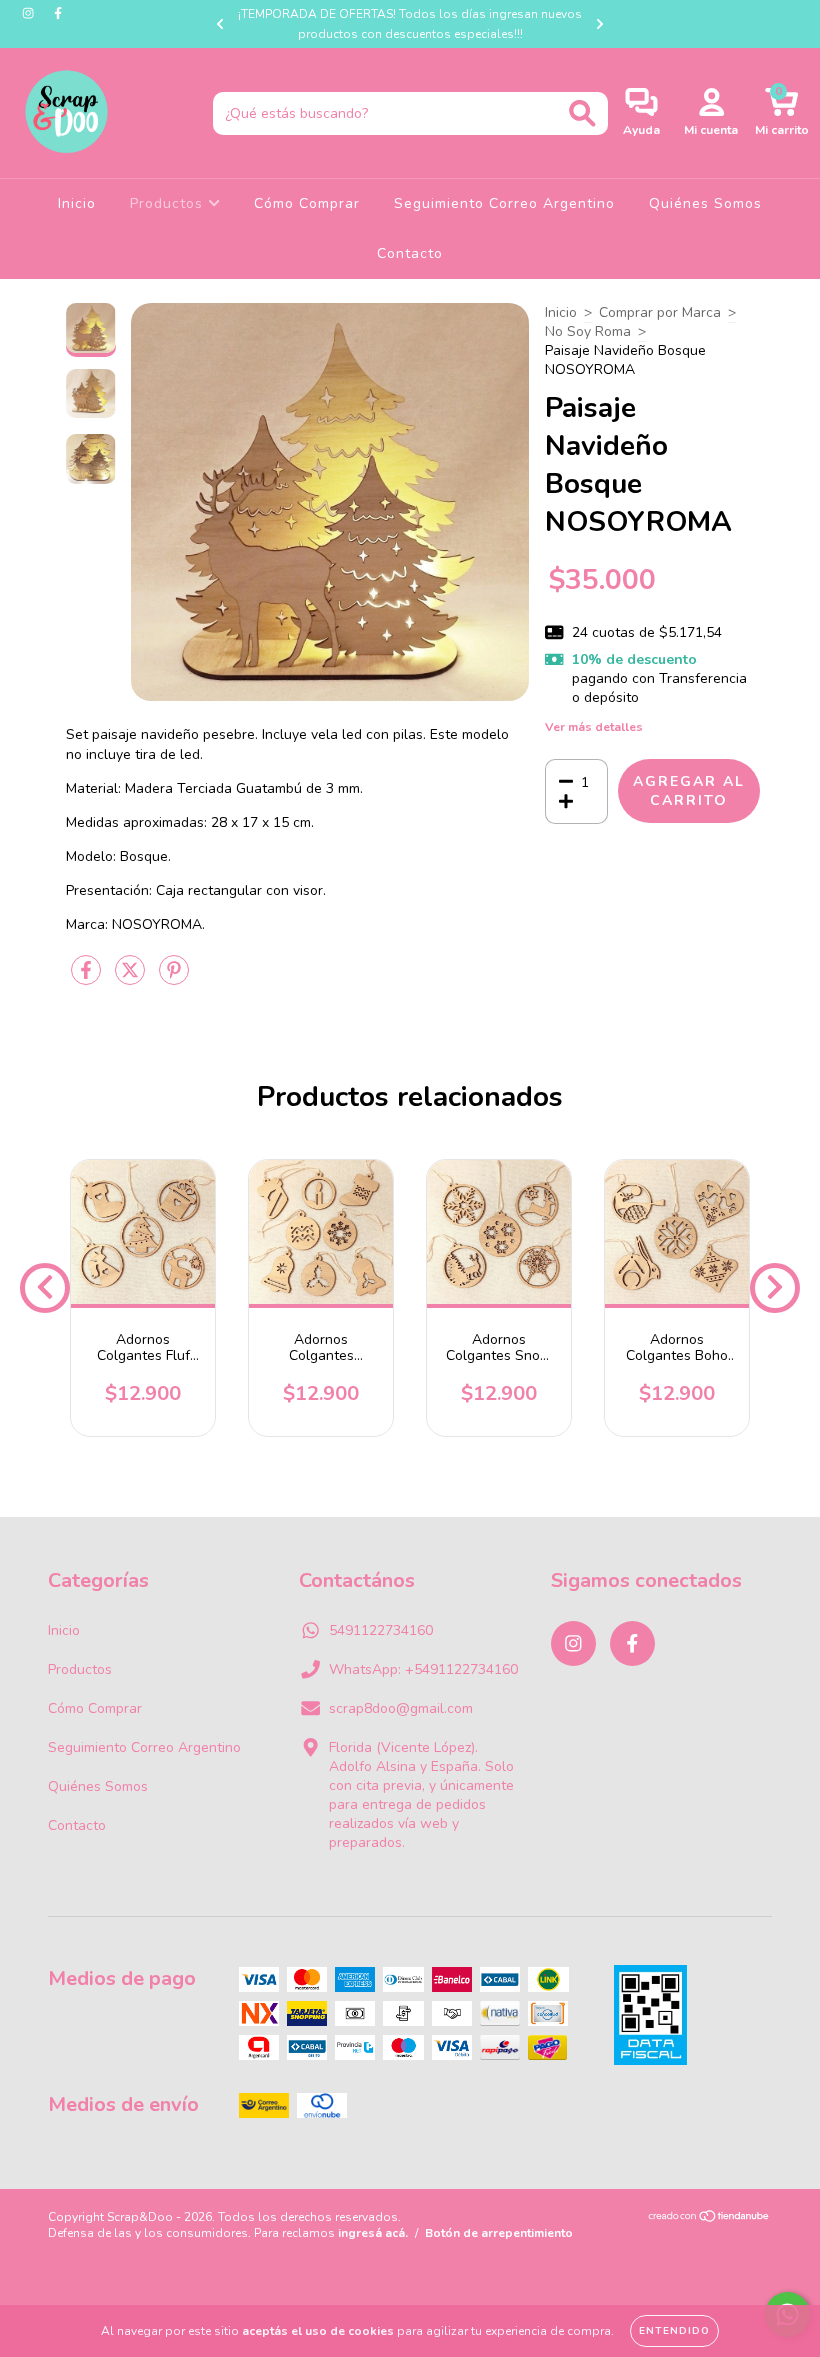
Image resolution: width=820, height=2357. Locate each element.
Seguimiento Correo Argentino (504, 203)
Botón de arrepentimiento (499, 2233)
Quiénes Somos (705, 203)
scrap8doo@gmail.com (401, 1708)
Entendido (674, 2331)
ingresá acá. (373, 2233)
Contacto (410, 253)
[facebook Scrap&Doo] (58, 13)
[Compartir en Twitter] (132, 978)
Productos (169, 203)
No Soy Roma (588, 331)
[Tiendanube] (709, 2219)
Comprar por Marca (660, 312)
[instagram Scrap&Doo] (30, 13)
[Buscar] (582, 113)
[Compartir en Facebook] (88, 978)
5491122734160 (381, 1630)
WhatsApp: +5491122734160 (423, 1669)
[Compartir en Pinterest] (174, 978)
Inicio (77, 203)
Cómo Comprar (307, 203)
